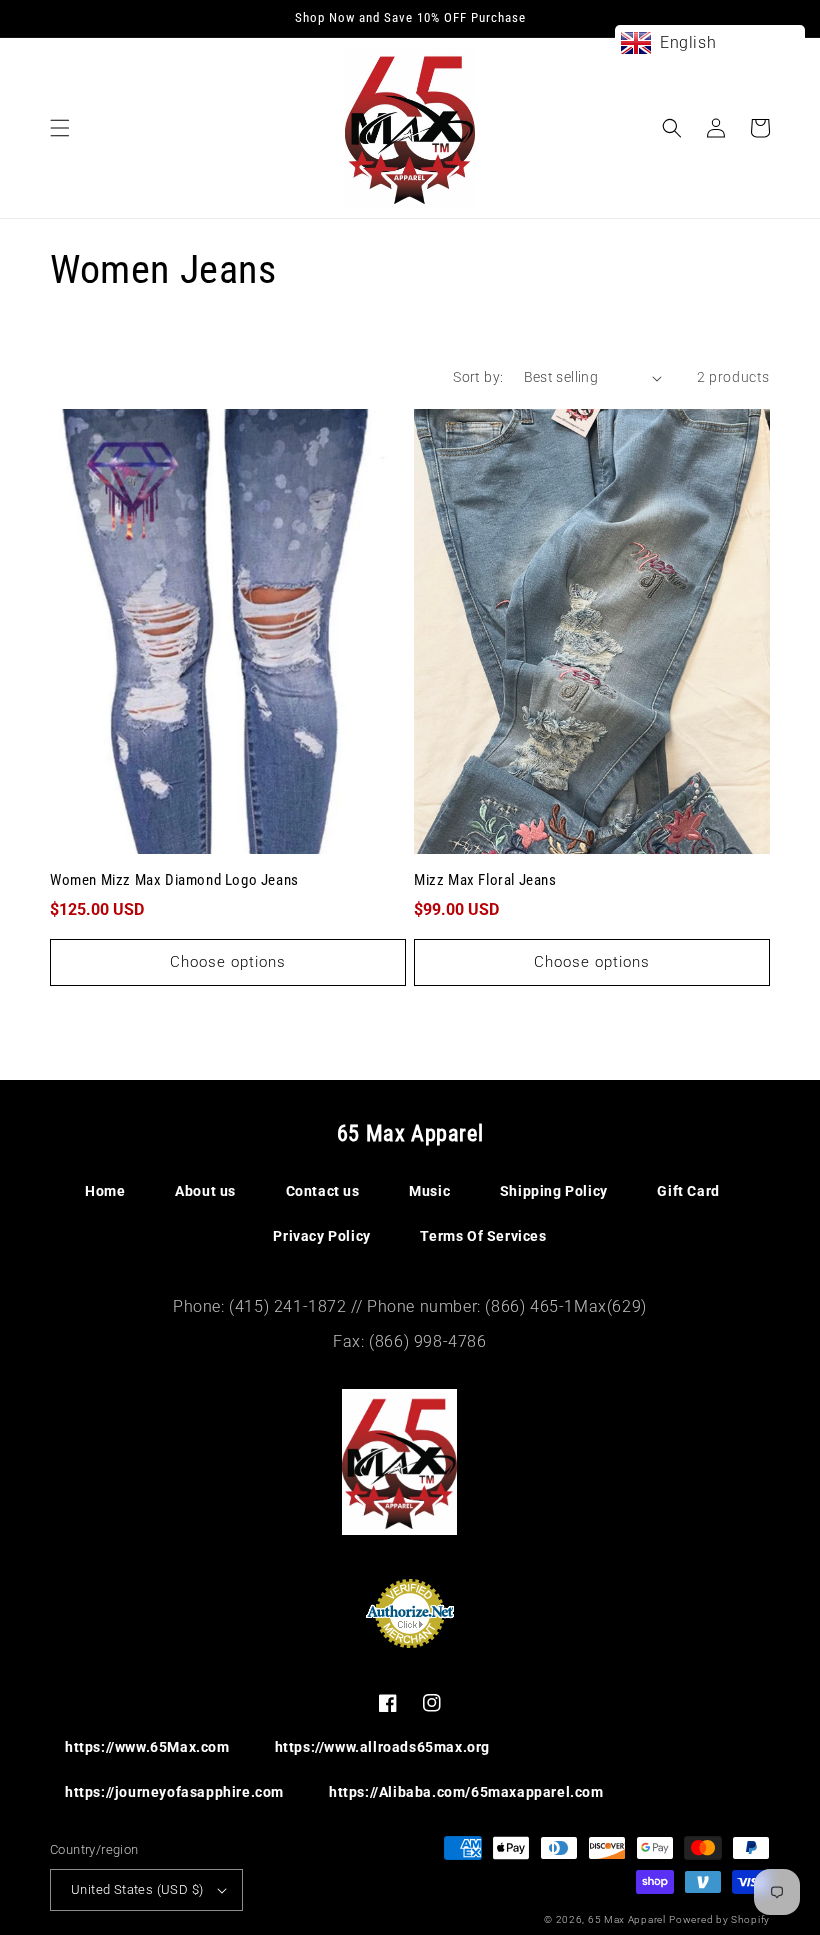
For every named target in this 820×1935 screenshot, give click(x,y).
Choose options (228, 962)
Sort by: (478, 377)
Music (429, 1191)
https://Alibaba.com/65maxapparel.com (466, 1792)
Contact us (323, 1191)
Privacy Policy (321, 1236)
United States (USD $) (137, 1889)
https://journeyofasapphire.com (174, 1792)
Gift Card (688, 1191)
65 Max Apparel (627, 1919)
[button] (60, 128)
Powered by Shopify (719, 1919)
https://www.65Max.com (147, 1747)
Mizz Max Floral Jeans (485, 880)
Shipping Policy (554, 1191)
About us (205, 1191)
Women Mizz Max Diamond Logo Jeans (174, 880)
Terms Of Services (483, 1236)
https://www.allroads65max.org (382, 1747)
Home (105, 1191)
